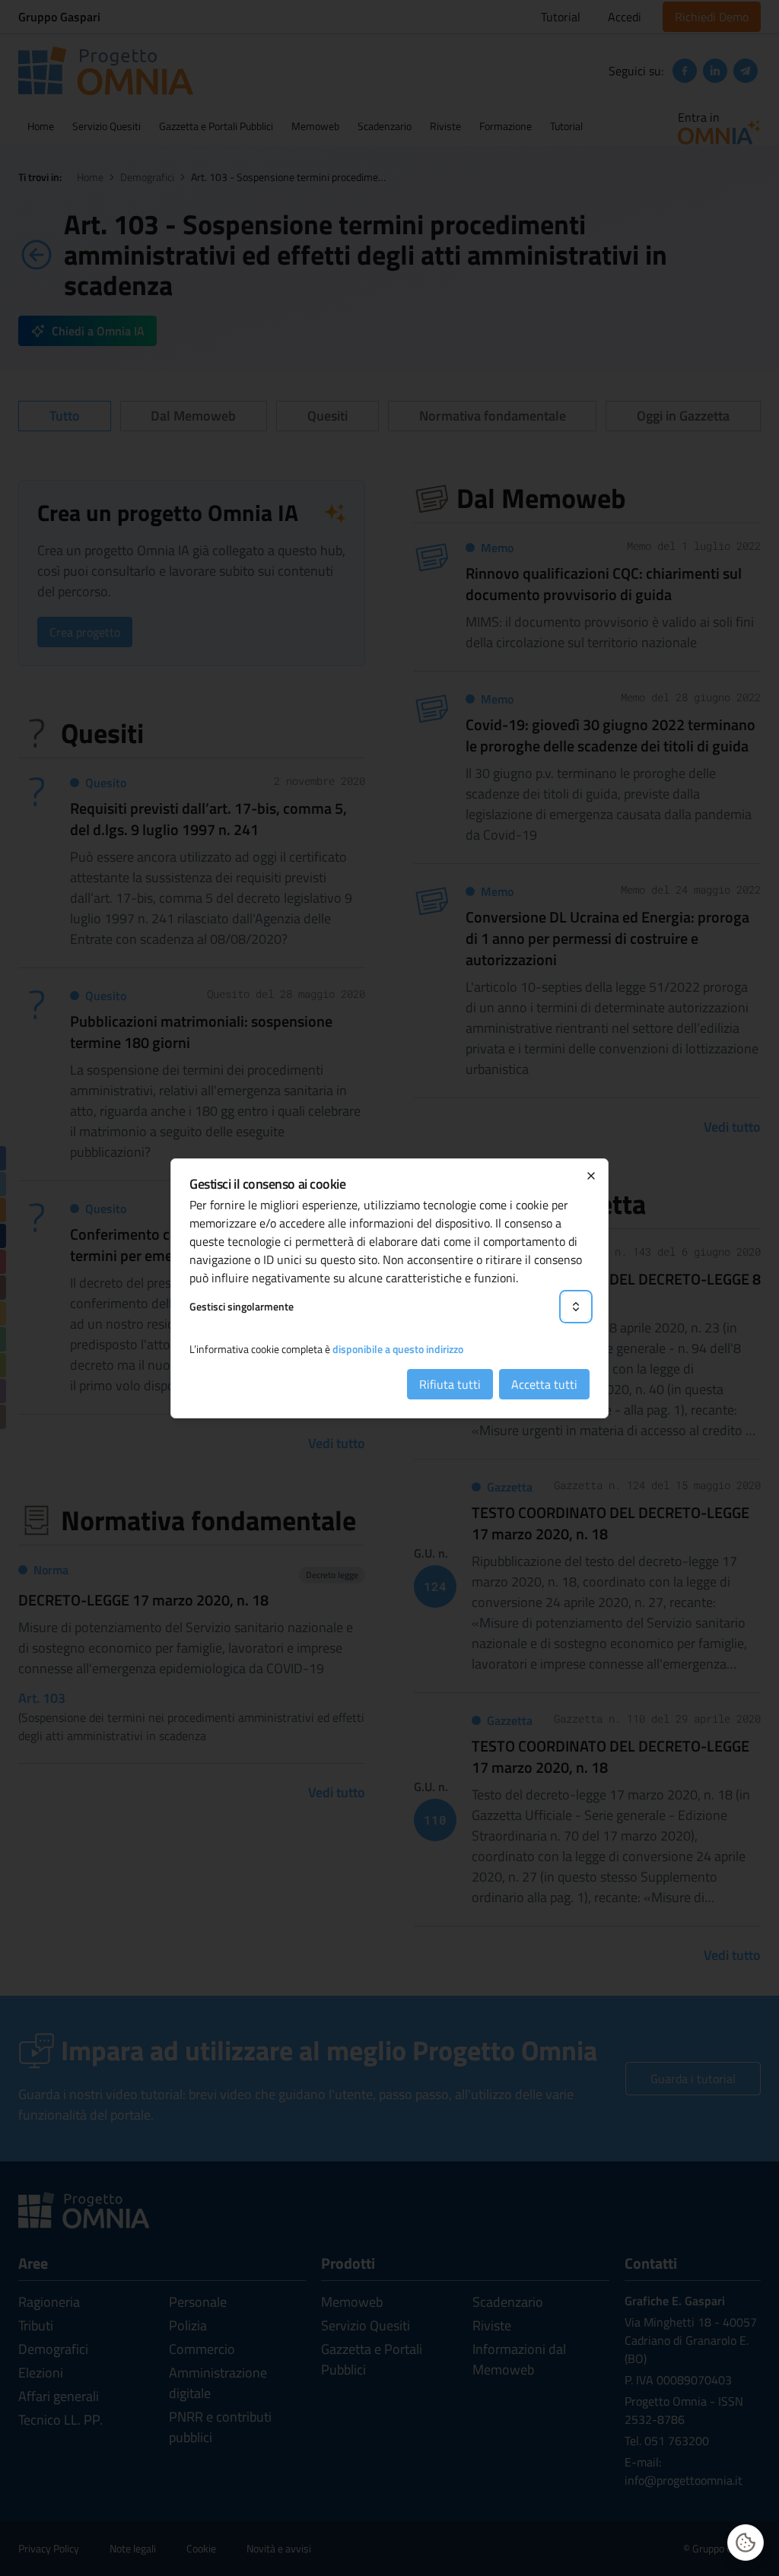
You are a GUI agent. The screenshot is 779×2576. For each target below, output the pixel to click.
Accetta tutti (544, 1384)
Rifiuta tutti (450, 1384)
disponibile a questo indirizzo (398, 1349)
